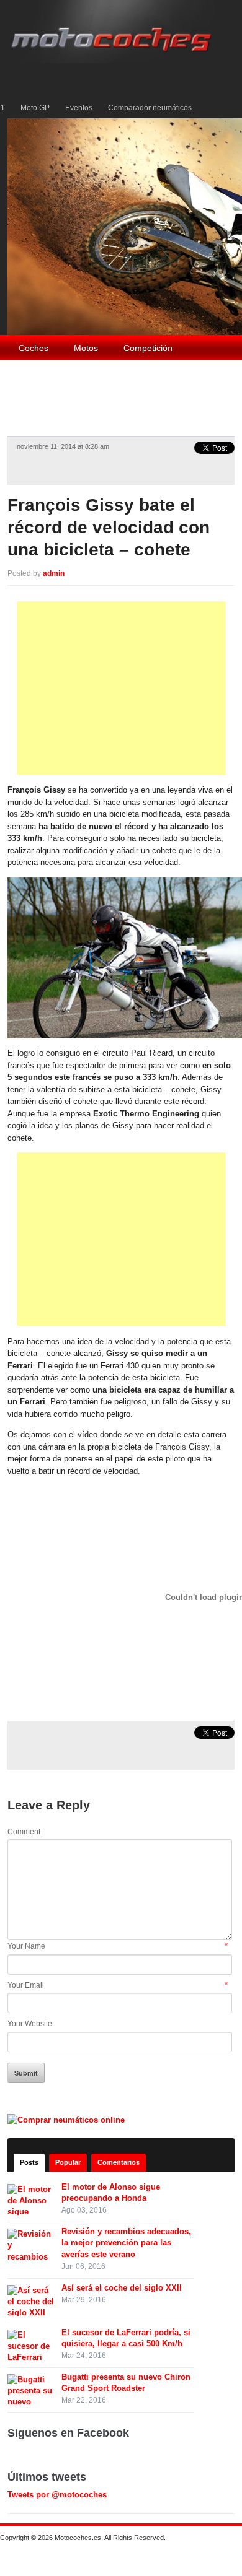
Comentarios (119, 2162)
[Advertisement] (121, 688)
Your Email (26, 1985)
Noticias (34, 401)
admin (54, 573)
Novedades (97, 401)
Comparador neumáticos (150, 108)
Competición (148, 348)
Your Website (30, 2024)
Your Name (26, 1946)
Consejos (177, 375)
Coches (34, 348)
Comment (24, 1832)
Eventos (79, 108)
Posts (29, 2162)
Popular (68, 2162)
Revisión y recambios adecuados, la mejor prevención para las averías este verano (126, 2243)
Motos (86, 348)
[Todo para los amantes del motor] (114, 31)
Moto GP (35, 108)
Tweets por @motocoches (57, 2495)
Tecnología (40, 375)
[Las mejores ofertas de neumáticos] (68, 2119)
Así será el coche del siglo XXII (122, 2288)
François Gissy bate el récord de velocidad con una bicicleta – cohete (109, 528)
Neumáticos (110, 375)
